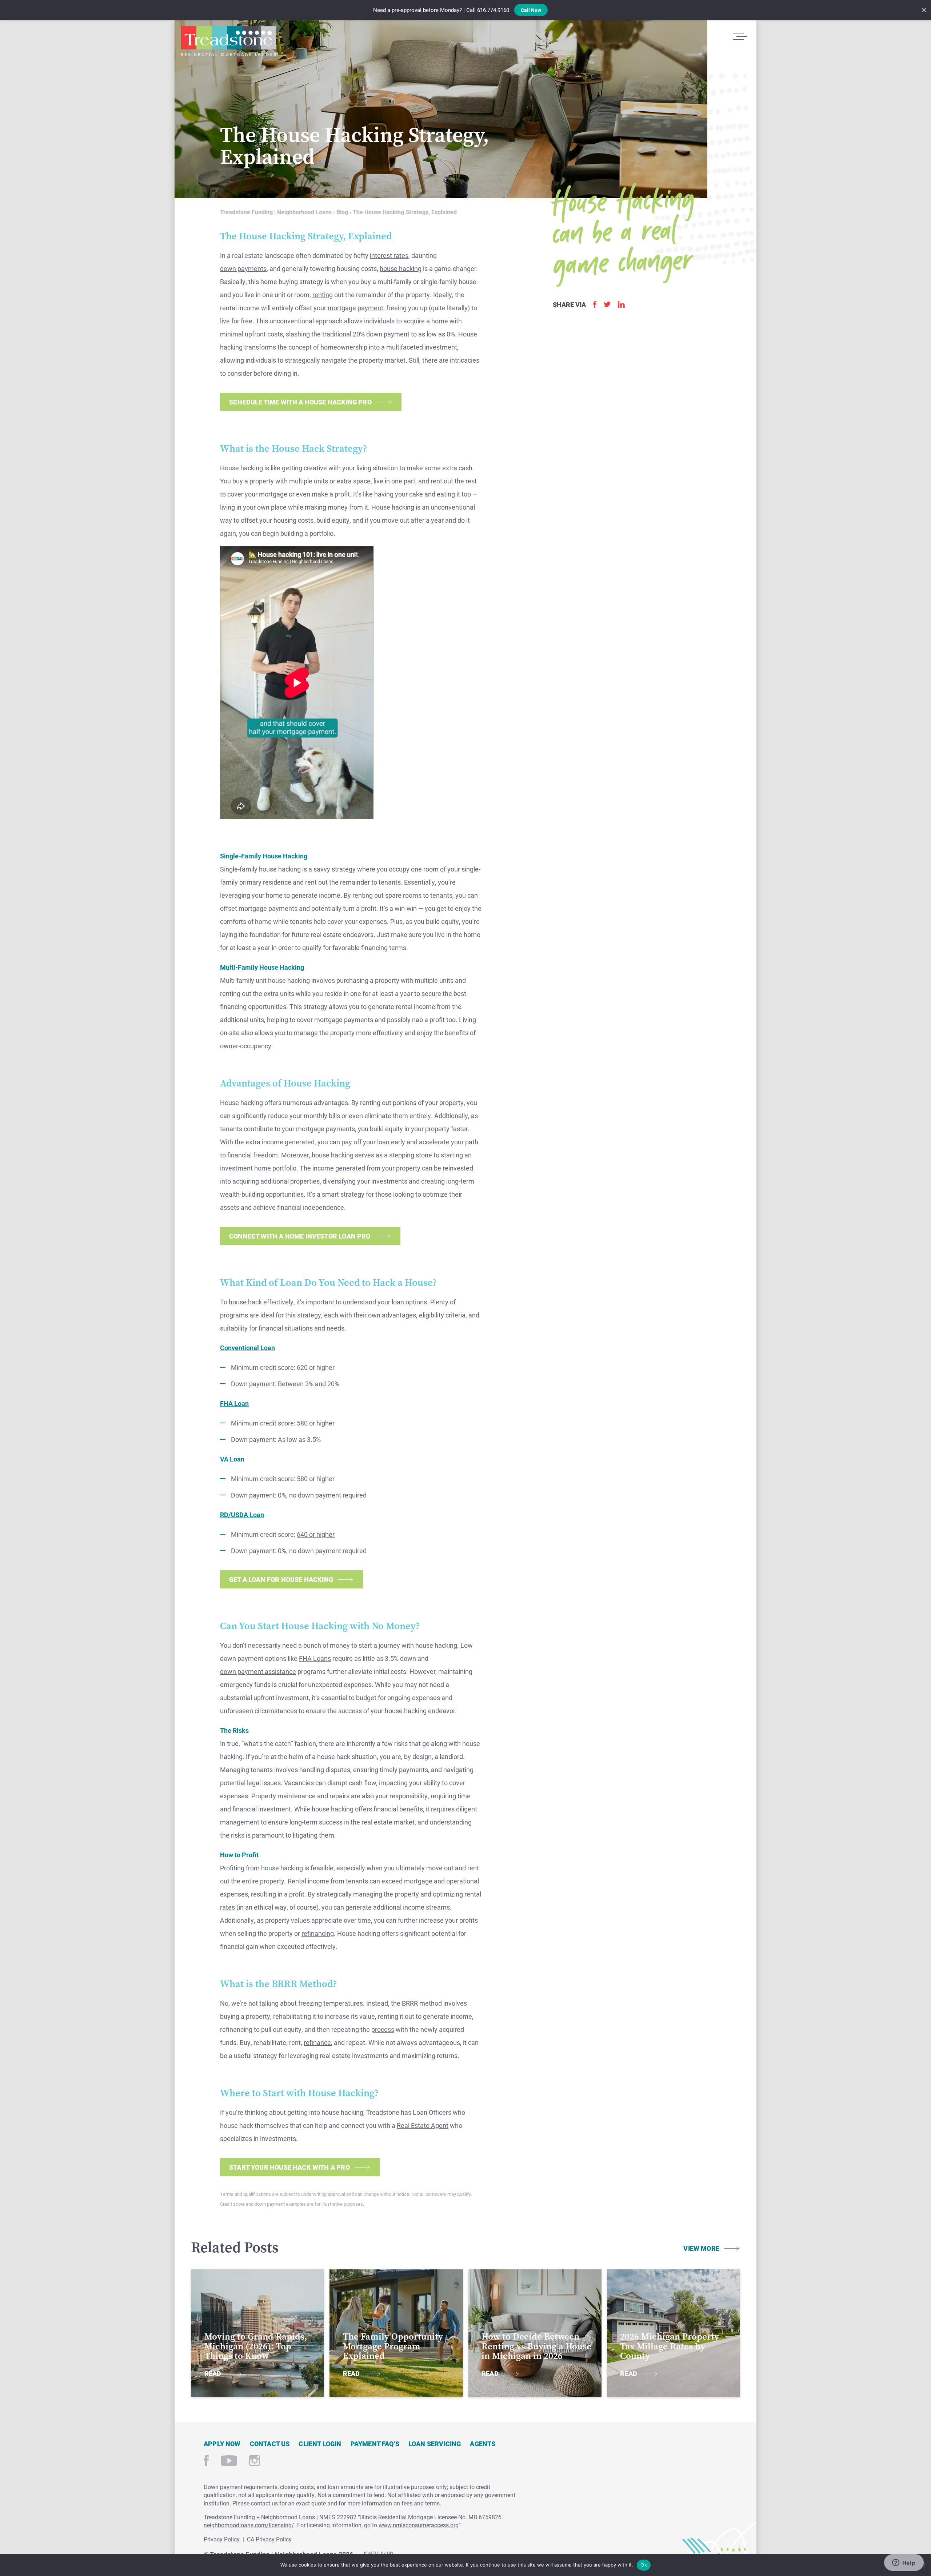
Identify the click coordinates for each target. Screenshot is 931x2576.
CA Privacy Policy (269, 2539)
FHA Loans (315, 1658)
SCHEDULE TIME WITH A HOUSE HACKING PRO (300, 402)
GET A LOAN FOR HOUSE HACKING (281, 1579)
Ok (644, 2565)
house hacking (401, 268)
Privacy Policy (222, 2539)
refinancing (318, 1933)
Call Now (531, 10)
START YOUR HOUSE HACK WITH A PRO (289, 2167)
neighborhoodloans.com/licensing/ (249, 2525)
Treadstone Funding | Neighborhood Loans (228, 41)
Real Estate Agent (423, 2125)
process (383, 2029)
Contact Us (270, 2444)
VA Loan (232, 1459)
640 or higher (316, 1534)
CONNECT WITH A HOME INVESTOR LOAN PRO (300, 1236)
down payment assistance (258, 1671)
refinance (317, 2042)
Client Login (320, 2444)
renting (323, 295)
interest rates (389, 255)
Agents (483, 2444)
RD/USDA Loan (242, 1515)
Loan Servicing (435, 2444)
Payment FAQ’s (375, 2444)
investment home (245, 1168)
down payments (243, 268)
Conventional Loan (247, 1348)
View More (701, 2248)
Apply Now (222, 2444)
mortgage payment (355, 308)
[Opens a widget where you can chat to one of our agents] (904, 2563)
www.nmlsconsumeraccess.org (419, 2525)
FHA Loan (234, 1403)
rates (227, 1907)
